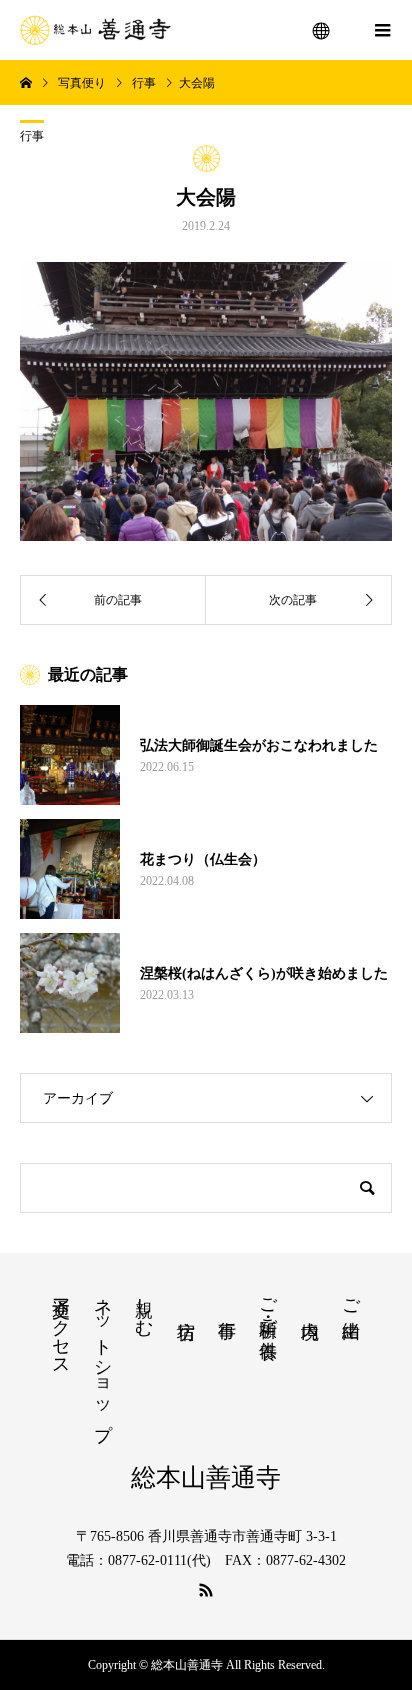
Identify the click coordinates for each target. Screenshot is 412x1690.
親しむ (144, 1306)
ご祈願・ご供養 (268, 1307)
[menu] (322, 30)
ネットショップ (103, 1358)
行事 (32, 136)
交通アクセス (61, 1327)
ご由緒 (351, 1297)
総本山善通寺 (206, 1477)
